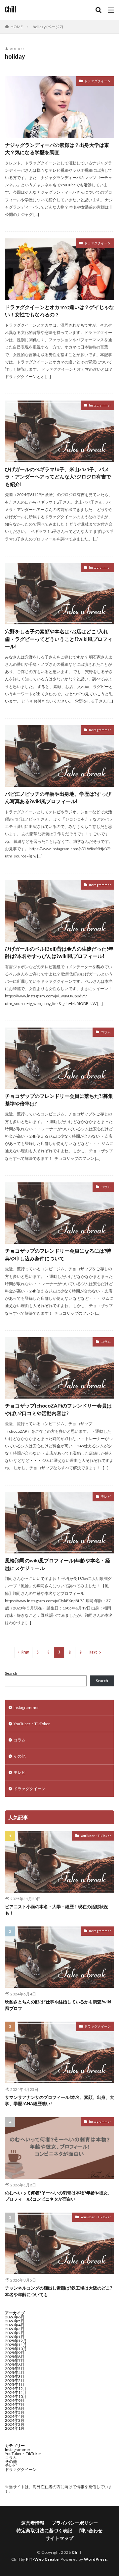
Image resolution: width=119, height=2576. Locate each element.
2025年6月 (15, 2365)
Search (11, 1673)
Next (93, 1652)
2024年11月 (16, 2392)
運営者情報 (33, 2523)
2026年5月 (15, 2321)
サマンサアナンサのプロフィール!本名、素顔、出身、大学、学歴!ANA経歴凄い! (59, 2101)
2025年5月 (15, 2369)
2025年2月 (15, 2381)
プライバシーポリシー (75, 2523)
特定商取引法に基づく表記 (44, 2530)
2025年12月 (16, 2341)
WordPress (96, 2559)
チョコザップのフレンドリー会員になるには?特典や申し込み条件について (58, 1255)
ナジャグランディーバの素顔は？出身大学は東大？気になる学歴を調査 (57, 149)
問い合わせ (91, 2530)
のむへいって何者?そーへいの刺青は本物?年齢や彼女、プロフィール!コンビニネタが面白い (59, 2196)
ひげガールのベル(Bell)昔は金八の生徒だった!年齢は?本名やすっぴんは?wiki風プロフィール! (59, 952)
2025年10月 (16, 2349)
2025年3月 (15, 2377)
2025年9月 (15, 2353)
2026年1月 (15, 2337)
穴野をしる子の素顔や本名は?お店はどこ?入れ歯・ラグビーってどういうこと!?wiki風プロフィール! (59, 639)
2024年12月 (16, 2388)
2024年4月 (15, 2416)
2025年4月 (15, 2373)
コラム (106, 1032)
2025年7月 (15, 2361)
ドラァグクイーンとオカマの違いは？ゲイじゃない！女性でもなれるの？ (59, 311)
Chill (11, 10)
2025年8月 (15, 2357)
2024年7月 (15, 2404)
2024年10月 (16, 2396)
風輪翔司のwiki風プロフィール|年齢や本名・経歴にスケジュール (58, 1564)
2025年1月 (15, 2385)
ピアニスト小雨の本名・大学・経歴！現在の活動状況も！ (57, 1910)
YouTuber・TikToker (32, 1724)
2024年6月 (15, 2408)
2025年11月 (16, 2345)
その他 (20, 1756)
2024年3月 (15, 2420)
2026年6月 (15, 2317)
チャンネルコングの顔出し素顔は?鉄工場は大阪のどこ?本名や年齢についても (59, 2291)
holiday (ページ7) (48, 27)
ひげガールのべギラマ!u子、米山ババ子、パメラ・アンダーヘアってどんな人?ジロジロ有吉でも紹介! (58, 477)
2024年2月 (15, 2424)
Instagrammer (100, 405)
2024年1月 (15, 2428)
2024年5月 (15, 2412)
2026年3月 (15, 2329)
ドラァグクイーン (98, 81)
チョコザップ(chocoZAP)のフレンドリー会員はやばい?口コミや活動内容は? (58, 1409)
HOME (17, 27)
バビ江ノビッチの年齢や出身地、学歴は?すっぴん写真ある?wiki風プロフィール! (58, 798)
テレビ (106, 1496)
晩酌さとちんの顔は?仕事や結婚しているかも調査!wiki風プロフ (58, 2005)
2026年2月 (15, 2333)
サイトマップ (59, 2538)
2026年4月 (15, 2325)
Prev (25, 1652)
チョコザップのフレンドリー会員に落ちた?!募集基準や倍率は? (59, 1100)
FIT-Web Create (42, 2559)
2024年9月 (15, 2400)
